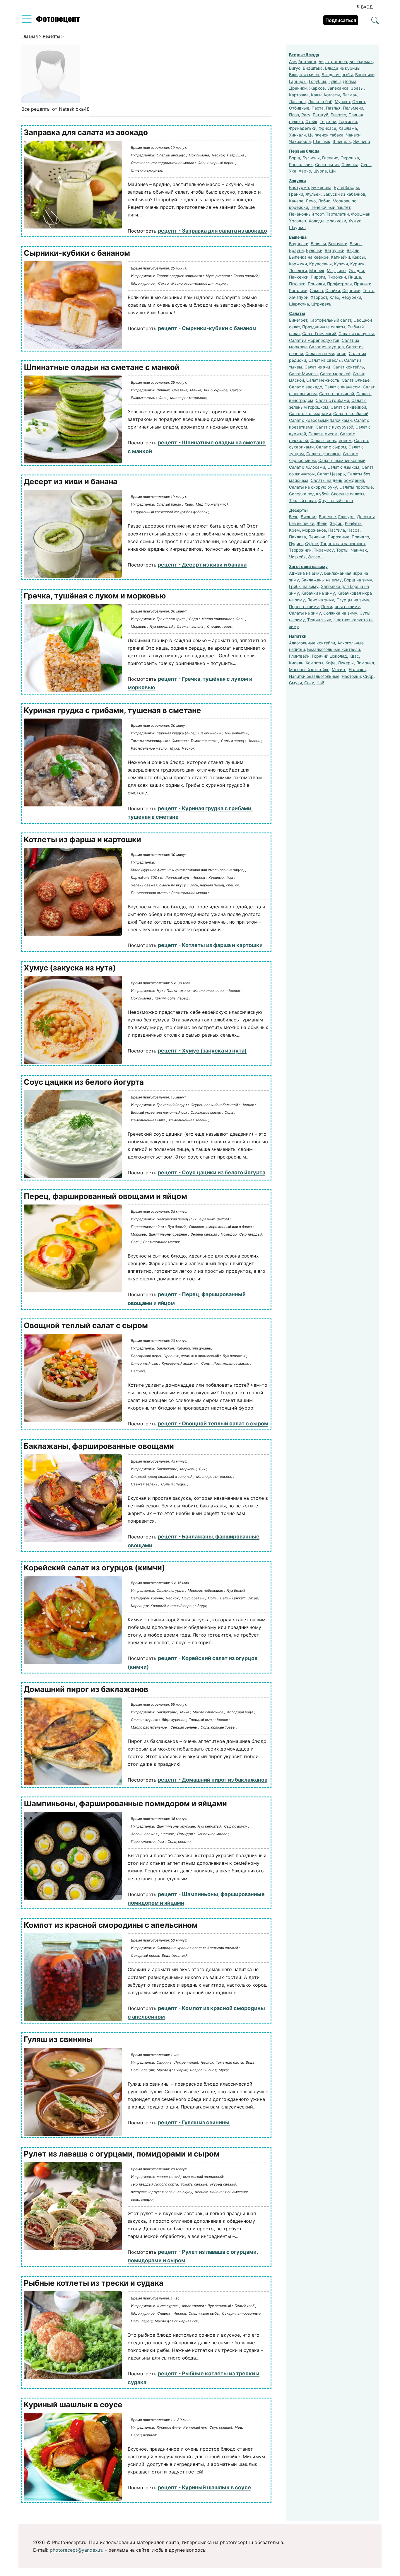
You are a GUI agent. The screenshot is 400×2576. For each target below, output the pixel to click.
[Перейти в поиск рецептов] (375, 21)
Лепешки (298, 271)
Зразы (357, 88)
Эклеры (316, 557)
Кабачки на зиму (318, 593)
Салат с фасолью (323, 454)
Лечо (311, 201)
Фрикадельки (303, 128)
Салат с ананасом (342, 387)
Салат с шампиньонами (342, 460)
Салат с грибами (332, 400)
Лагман (350, 95)
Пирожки (337, 277)
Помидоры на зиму (341, 607)
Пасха (353, 530)
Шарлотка (299, 304)
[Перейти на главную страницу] (58, 21)
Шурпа (320, 171)
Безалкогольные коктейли (334, 649)
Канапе (296, 201)
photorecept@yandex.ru (77, 2550)
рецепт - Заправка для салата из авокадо (212, 231)
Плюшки (297, 284)
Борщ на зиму (358, 580)
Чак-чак (359, 550)
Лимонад (365, 663)
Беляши (318, 244)
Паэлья (333, 108)
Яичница (362, 141)
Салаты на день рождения (337, 480)
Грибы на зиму (304, 586)
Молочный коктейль (309, 669)
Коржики (298, 264)
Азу (293, 61)
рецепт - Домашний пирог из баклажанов (213, 1780)
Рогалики (298, 290)
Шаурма (297, 227)
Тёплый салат (302, 500)
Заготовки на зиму (308, 566)
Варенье (327, 517)
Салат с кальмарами (310, 413)
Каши (316, 95)
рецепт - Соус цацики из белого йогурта (212, 1172)
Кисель (296, 663)
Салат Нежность (323, 380)
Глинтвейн (299, 656)
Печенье (317, 537)
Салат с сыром (331, 447)
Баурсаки (299, 244)
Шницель (342, 141)
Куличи (341, 264)
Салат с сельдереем (331, 440)
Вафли (353, 250)
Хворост (319, 297)
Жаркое (317, 88)
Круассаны (320, 264)
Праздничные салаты (324, 327)
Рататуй (320, 115)
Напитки (298, 636)
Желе (322, 523)
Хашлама (348, 128)
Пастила (337, 530)
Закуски (298, 181)
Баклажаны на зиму (322, 580)
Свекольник (327, 164)
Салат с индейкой (348, 407)
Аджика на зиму (305, 573)
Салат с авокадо (306, 387)
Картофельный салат (330, 320)
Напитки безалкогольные (314, 676)
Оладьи (356, 271)
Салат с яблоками (307, 467)
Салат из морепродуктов (314, 340)
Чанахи (353, 135)
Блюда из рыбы (337, 75)
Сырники (351, 290)
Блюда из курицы (343, 68)
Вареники (365, 75)
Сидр (368, 676)
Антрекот (307, 61)
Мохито (339, 669)
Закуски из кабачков (344, 194)
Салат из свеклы (325, 360)
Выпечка (298, 237)
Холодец (298, 221)
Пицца (355, 277)
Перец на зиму (304, 607)
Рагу (306, 115)
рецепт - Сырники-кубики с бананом (207, 328)
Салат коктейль (348, 367)
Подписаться (341, 20)
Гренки (296, 194)
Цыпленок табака (326, 135)
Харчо (305, 171)
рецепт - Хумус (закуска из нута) (202, 1051)
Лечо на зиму (321, 600)
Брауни (296, 250)
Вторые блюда (304, 55)
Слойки (333, 290)
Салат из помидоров (326, 353)
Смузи (295, 683)
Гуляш (335, 81)
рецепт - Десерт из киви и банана (202, 565)
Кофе (331, 663)
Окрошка (350, 158)
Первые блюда (304, 151)
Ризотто (338, 115)
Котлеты (332, 95)
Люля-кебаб (320, 101)
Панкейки (299, 277)
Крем (294, 530)
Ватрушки (335, 250)
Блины (356, 244)
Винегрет (298, 320)
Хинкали (297, 135)
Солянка (350, 164)
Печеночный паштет (330, 207)
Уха (293, 171)
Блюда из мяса (304, 75)
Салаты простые (356, 487)
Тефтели (328, 121)
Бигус (295, 68)
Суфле (312, 544)
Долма (350, 81)
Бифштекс (313, 68)
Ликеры (346, 663)
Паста (318, 108)
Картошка (299, 95)
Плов (294, 115)
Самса (316, 290)
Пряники (363, 284)
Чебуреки (351, 297)
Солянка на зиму (340, 613)
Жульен (313, 194)
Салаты (297, 313)
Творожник (300, 550)
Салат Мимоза (303, 374)
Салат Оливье (356, 380)
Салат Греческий (319, 333)
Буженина (321, 187)
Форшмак (361, 214)
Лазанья (297, 101)
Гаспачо (330, 158)
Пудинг (296, 544)
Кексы (359, 257)
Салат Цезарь (331, 474)
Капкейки (340, 257)
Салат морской (335, 374)
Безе (294, 517)
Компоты (314, 663)
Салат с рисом (323, 434)
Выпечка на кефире (309, 257)
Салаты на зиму (305, 613)
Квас (354, 656)
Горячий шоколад (329, 656)
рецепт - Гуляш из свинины (194, 2122)
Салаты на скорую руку (313, 487)
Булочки (314, 250)
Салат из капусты (356, 333)
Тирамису (324, 550)
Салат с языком (343, 467)
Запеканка (338, 88)
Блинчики (338, 244)
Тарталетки (337, 214)
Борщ (295, 158)
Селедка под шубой (309, 494)
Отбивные (299, 108)
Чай (320, 683)
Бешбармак (361, 61)
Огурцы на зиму (353, 600)
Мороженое (314, 530)
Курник (357, 264)
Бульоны (311, 158)
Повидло (360, 537)
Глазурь (346, 517)
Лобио (324, 201)
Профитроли (339, 284)
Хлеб (334, 297)
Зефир (336, 523)
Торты (342, 550)
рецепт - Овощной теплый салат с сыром (213, 1423)
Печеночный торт (306, 214)
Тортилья (348, 121)
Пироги (318, 277)
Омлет (359, 101)
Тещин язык (319, 620)
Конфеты (354, 523)
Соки (309, 683)
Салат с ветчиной (337, 394)
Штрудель (321, 304)
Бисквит (309, 517)
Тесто (369, 290)
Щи (332, 171)
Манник (317, 271)
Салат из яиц (317, 367)
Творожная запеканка (343, 544)
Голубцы (318, 81)
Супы (366, 164)
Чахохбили (300, 141)
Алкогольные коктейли (312, 643)
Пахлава (298, 537)
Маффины (337, 271)
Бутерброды (346, 187)
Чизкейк (297, 557)
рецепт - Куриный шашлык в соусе (204, 2487)
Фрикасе (327, 128)
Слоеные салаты (348, 494)
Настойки (351, 676)
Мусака (342, 101)
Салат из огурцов (326, 347)
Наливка (357, 669)
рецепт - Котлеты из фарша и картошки (210, 945)
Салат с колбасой (351, 413)
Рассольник (301, 164)
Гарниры (298, 81)
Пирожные (339, 537)
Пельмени (353, 108)
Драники (298, 88)
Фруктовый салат (336, 500)
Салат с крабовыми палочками (320, 420)
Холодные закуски (327, 221)
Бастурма (299, 187)
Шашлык (322, 141)
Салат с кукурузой (334, 427)
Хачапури (299, 297)
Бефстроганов (333, 61)
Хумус (355, 221)
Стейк (311, 121)
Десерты (298, 510)
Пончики (316, 284)
